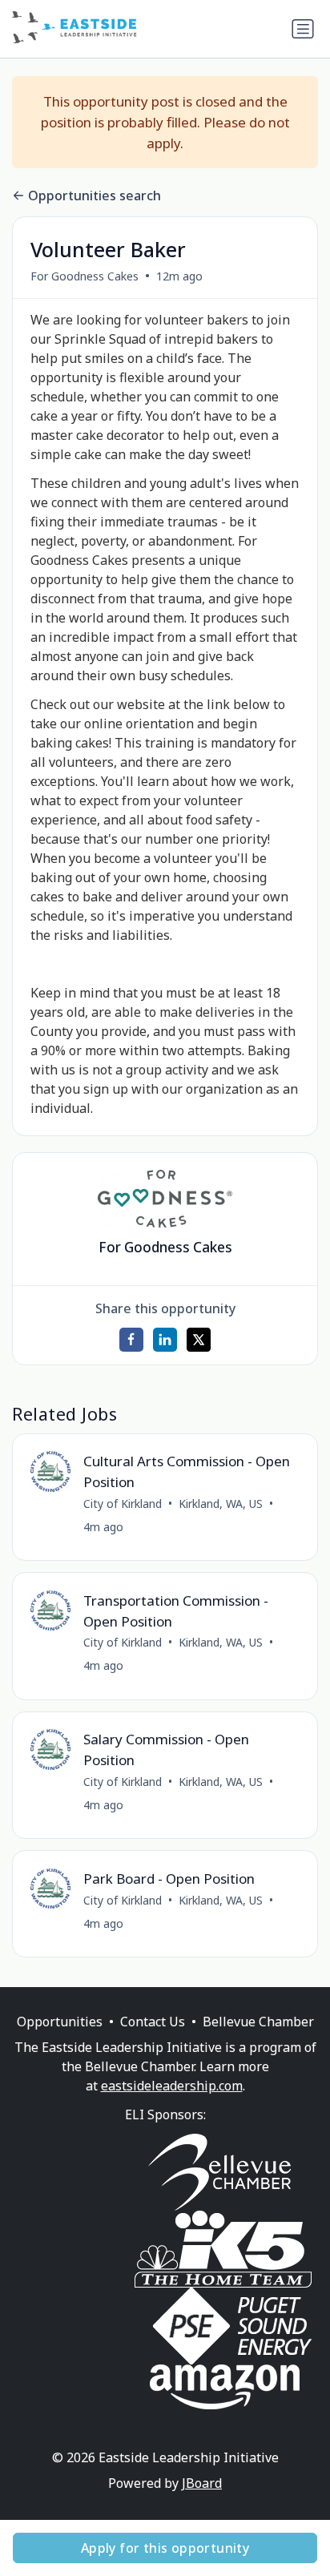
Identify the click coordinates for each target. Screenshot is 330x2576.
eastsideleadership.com (172, 2086)
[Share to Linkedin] (165, 1340)
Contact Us (153, 2022)
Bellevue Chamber (258, 2022)
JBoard (202, 2483)
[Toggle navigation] (303, 29)
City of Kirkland (123, 1504)
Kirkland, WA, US (221, 1504)
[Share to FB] (131, 1340)
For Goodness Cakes (85, 276)
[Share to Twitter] (199, 1340)
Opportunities (60, 2022)
